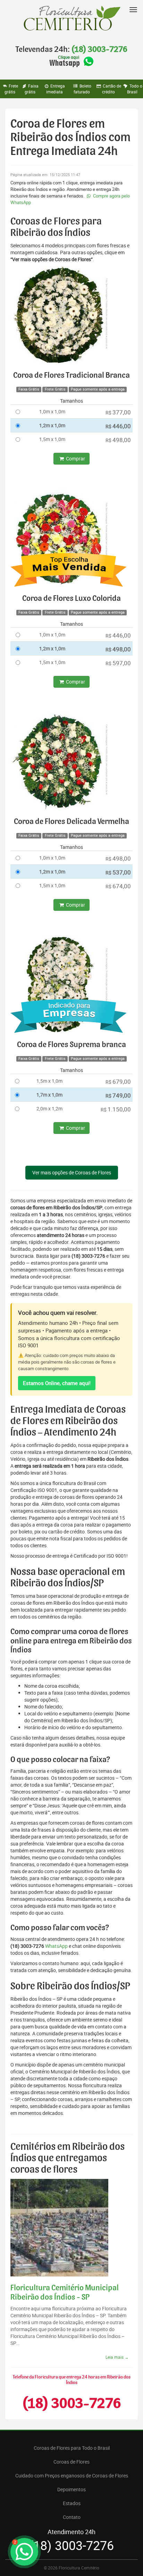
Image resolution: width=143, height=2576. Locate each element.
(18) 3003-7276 (99, 49)
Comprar (75, 459)
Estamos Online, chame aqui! (57, 1383)
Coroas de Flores (71, 2462)
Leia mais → (117, 2357)
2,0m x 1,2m (49, 1108)
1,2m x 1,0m (52, 425)
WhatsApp (56, 1946)
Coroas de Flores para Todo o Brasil (72, 2448)
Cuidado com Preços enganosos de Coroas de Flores (72, 2476)
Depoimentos (71, 2489)
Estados (72, 2503)
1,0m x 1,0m (52, 411)
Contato (72, 2517)
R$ (118, 412)
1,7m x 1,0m (49, 1095)
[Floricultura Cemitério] (71, 19)
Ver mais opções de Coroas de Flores (72, 1172)
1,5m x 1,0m (52, 439)
